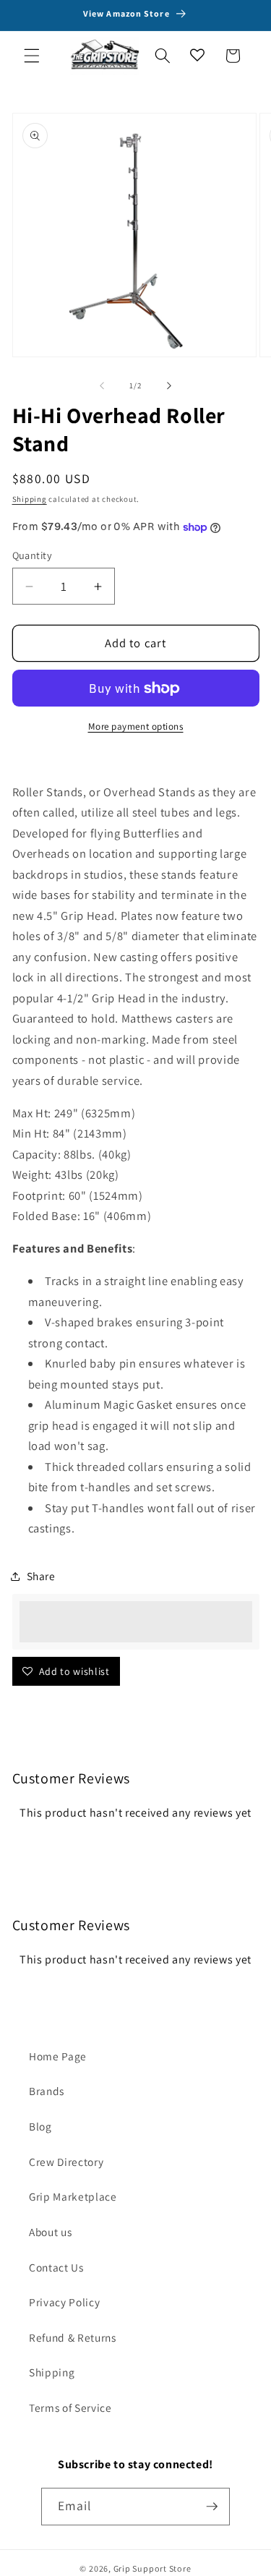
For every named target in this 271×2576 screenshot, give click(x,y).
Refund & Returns (73, 2337)
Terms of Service (70, 2407)
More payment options (136, 726)
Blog (40, 2126)
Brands (47, 2091)
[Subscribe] (212, 2507)
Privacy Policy (64, 2302)
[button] (32, 56)
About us (50, 2232)
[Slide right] (169, 385)
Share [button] (41, 1576)
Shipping (30, 499)
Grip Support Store (152, 2568)
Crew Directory (66, 2162)
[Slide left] (102, 385)
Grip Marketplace (73, 2196)
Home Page (58, 2056)
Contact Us (56, 2267)
